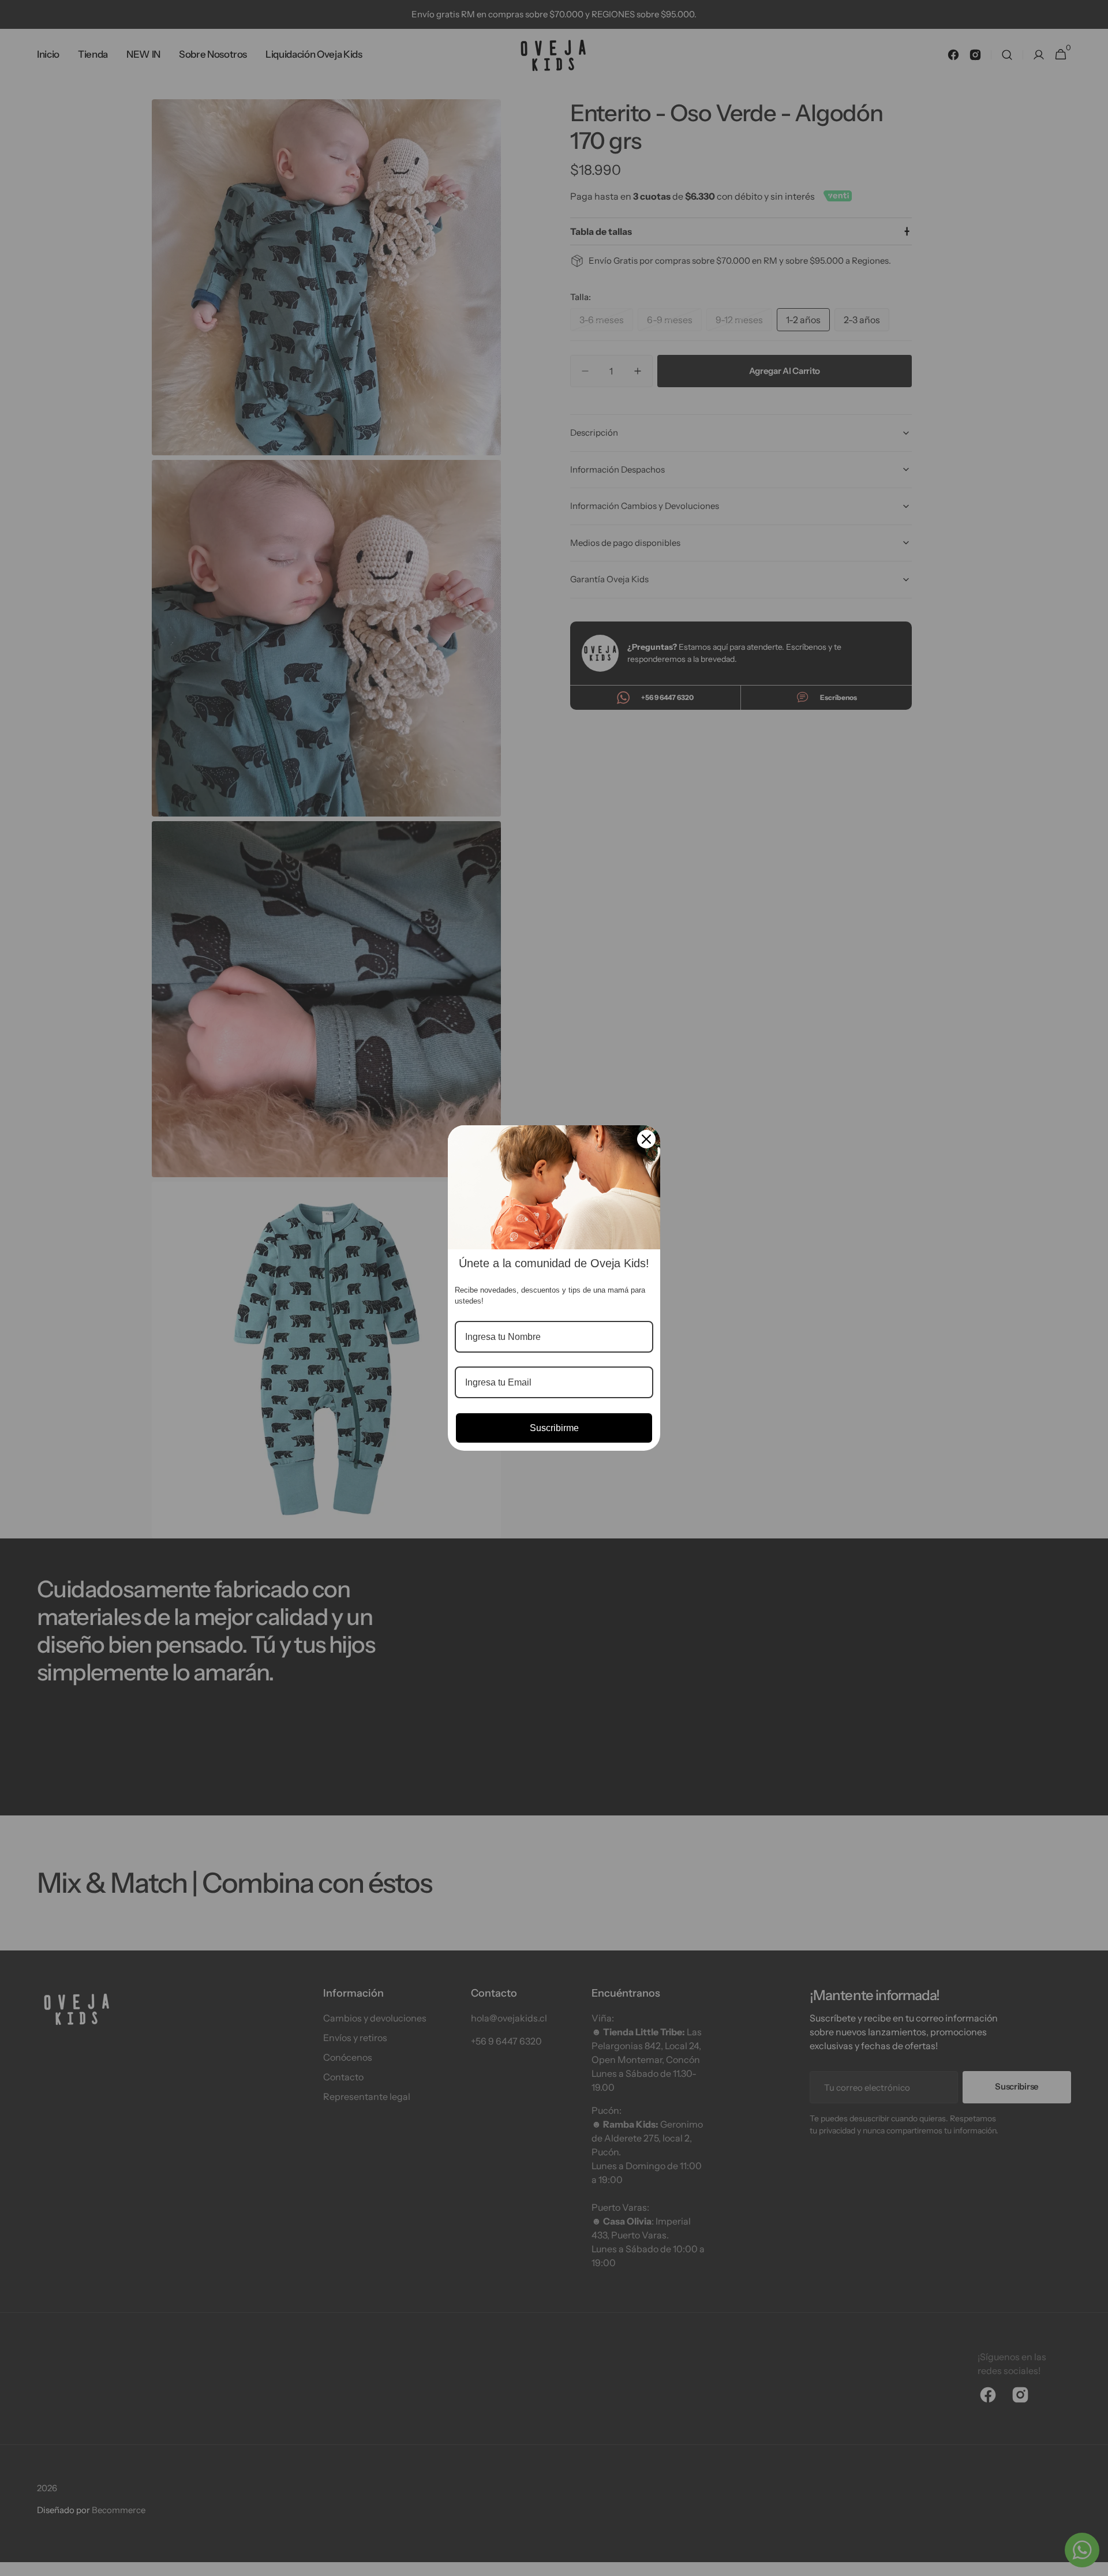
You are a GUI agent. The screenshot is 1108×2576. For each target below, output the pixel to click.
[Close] (646, 1139)
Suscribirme (554, 1428)
